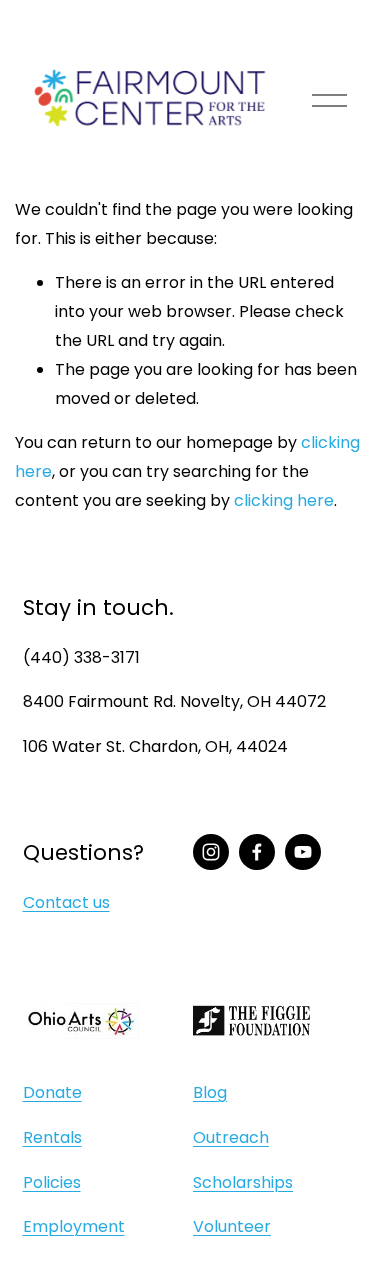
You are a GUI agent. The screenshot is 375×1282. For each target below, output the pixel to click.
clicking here (284, 500)
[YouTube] (303, 852)
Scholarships (243, 1182)
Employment (74, 1226)
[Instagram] (211, 852)
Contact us (66, 902)
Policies (52, 1182)
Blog (210, 1092)
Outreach (231, 1137)
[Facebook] (257, 852)
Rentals (52, 1137)
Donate (52, 1092)
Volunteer (232, 1226)
